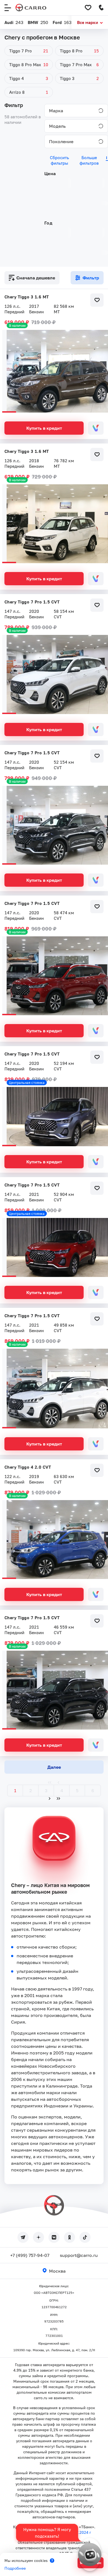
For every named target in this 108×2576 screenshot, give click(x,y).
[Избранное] (88, 8)
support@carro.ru (79, 2255)
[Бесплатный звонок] (101, 8)
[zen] (38, 2237)
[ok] (70, 2237)
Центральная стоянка (27, 1083)
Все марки (88, 22)
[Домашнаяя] (31, 8)
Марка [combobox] (56, 111)
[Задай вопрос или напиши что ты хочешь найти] (90, 2554)
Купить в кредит (44, 428)
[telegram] (23, 2237)
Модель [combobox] (57, 126)
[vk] (54, 2237)
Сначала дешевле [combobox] (36, 278)
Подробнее (15, 2568)
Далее (54, 1767)
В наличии (17, 325)
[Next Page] (50, 1799)
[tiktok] (85, 2237)
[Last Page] (58, 1799)
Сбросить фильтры (59, 160)
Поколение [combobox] (61, 141)
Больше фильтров (89, 160)
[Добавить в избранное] (97, 300)
